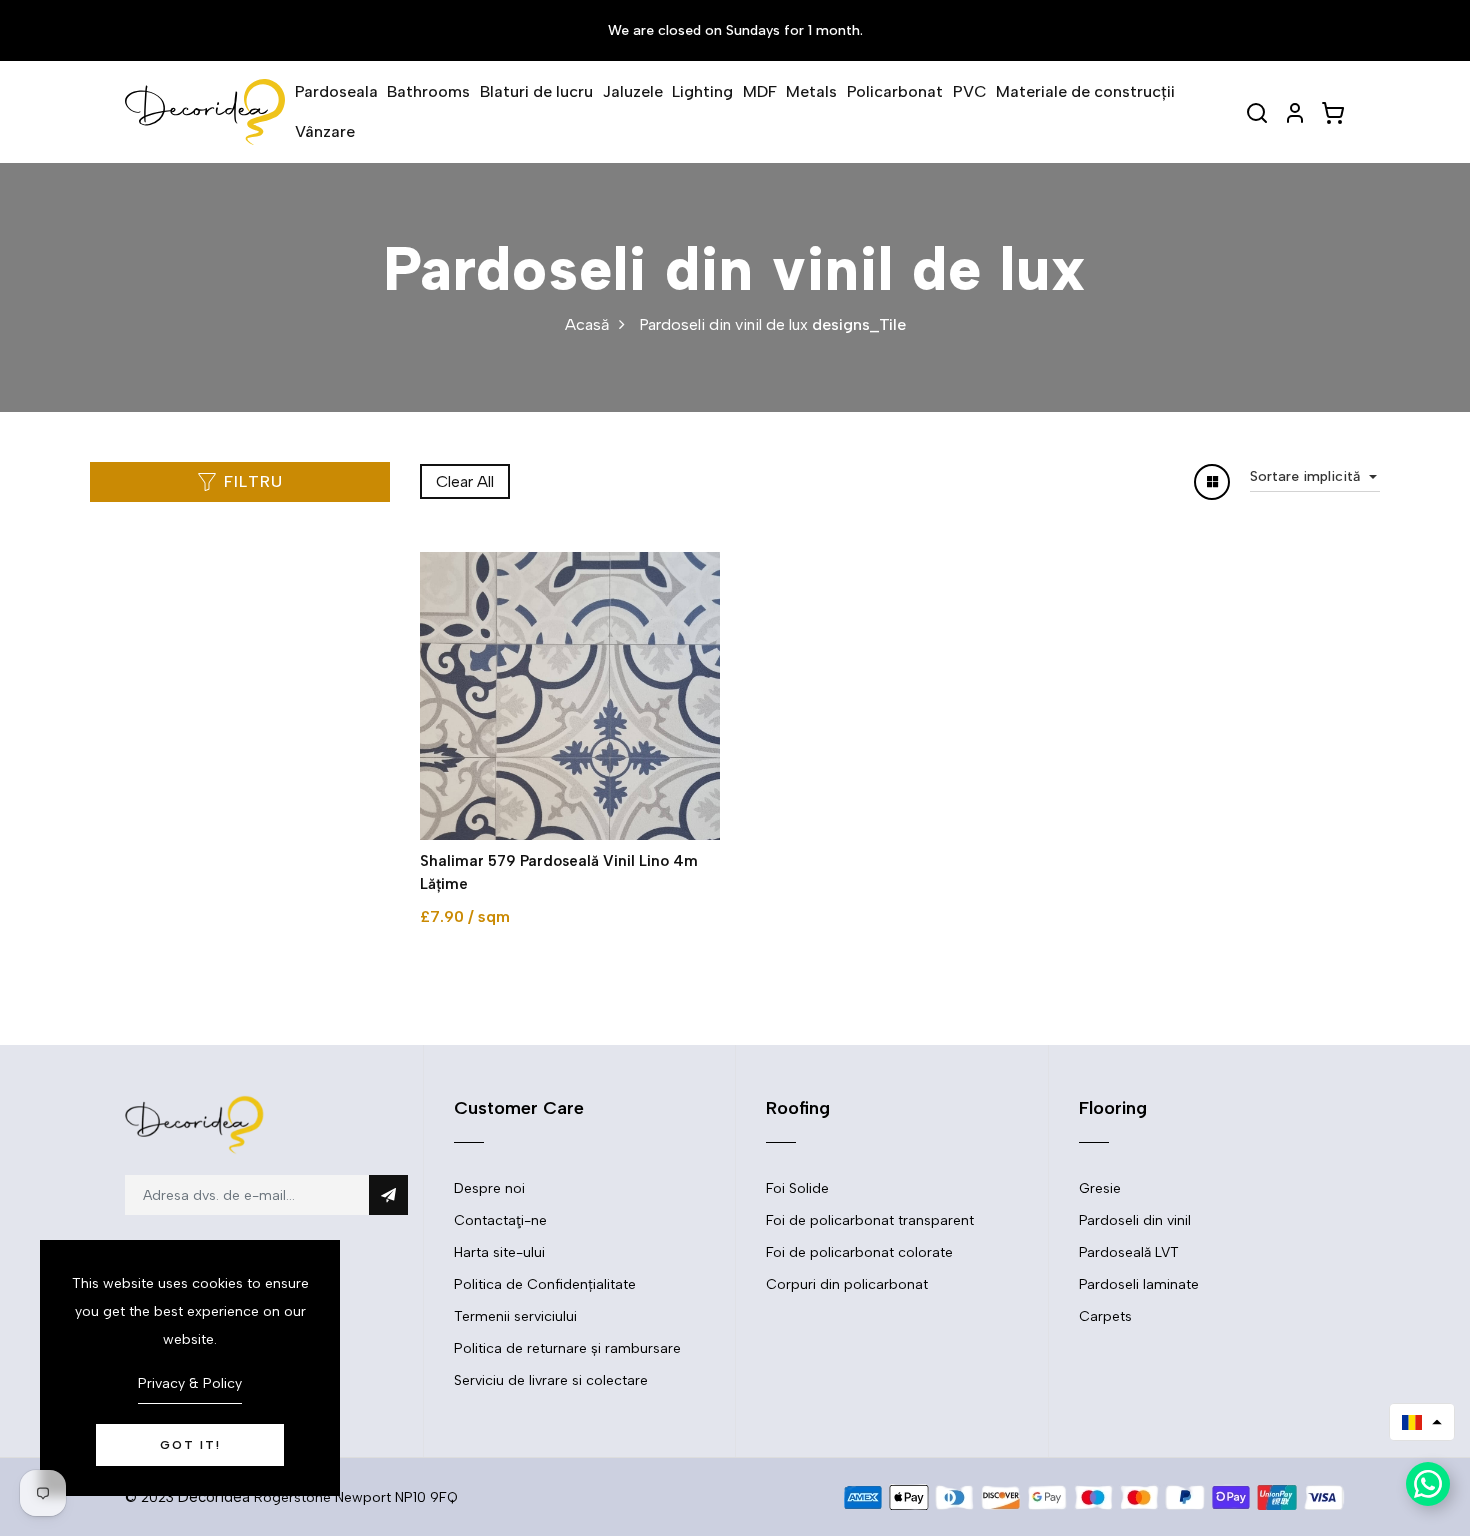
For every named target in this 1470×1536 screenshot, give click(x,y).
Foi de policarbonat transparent (870, 1220)
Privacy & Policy (190, 1383)
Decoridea (214, 1497)
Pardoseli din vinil (1135, 1220)
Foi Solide (797, 1188)
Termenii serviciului (515, 1316)
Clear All (465, 481)
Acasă (587, 324)
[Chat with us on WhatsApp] (1428, 1484)
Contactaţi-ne (500, 1220)
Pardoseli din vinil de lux (723, 324)
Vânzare (325, 131)
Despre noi (489, 1188)
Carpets (1105, 1316)
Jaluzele (633, 91)
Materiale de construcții (1085, 91)
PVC (970, 91)
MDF (760, 91)
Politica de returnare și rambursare (567, 1348)
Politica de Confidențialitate (545, 1284)
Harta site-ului (499, 1252)
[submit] (388, 1195)
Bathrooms (428, 91)
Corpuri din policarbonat (847, 1284)
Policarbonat (895, 91)
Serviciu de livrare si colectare (551, 1380)
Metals (811, 91)
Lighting (702, 91)
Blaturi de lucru (536, 91)
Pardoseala (336, 91)
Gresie (1100, 1188)
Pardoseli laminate (1139, 1284)
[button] (1422, 1422)
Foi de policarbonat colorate (859, 1252)
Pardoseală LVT (1129, 1252)
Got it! (190, 1445)
